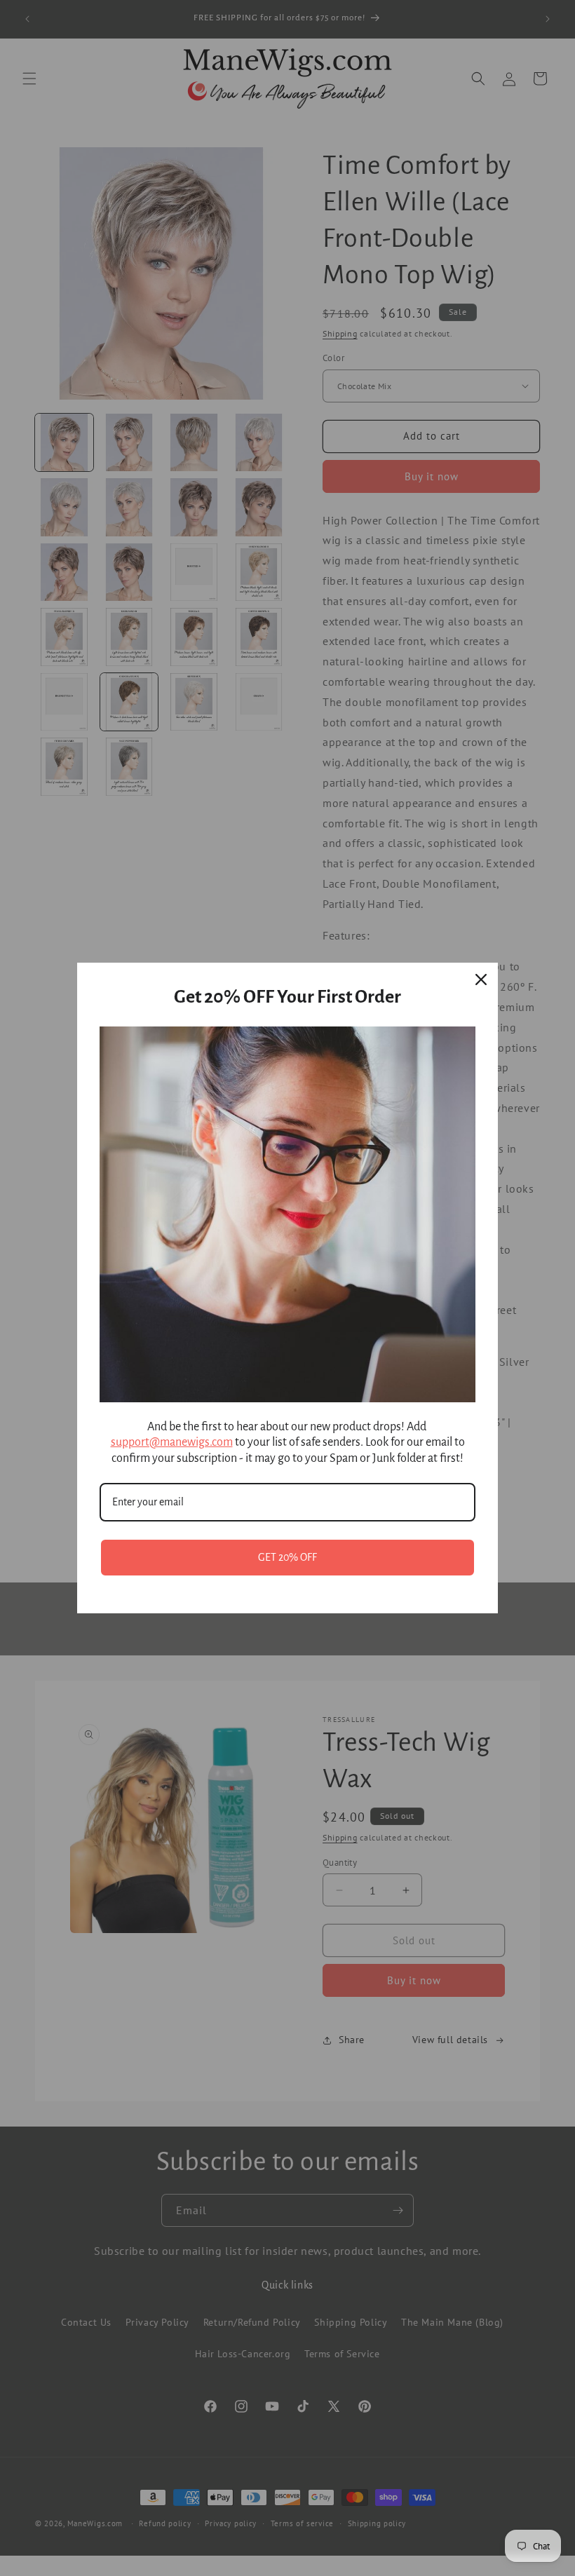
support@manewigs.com (172, 1442)
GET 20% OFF (287, 1557)
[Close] (481, 979)
